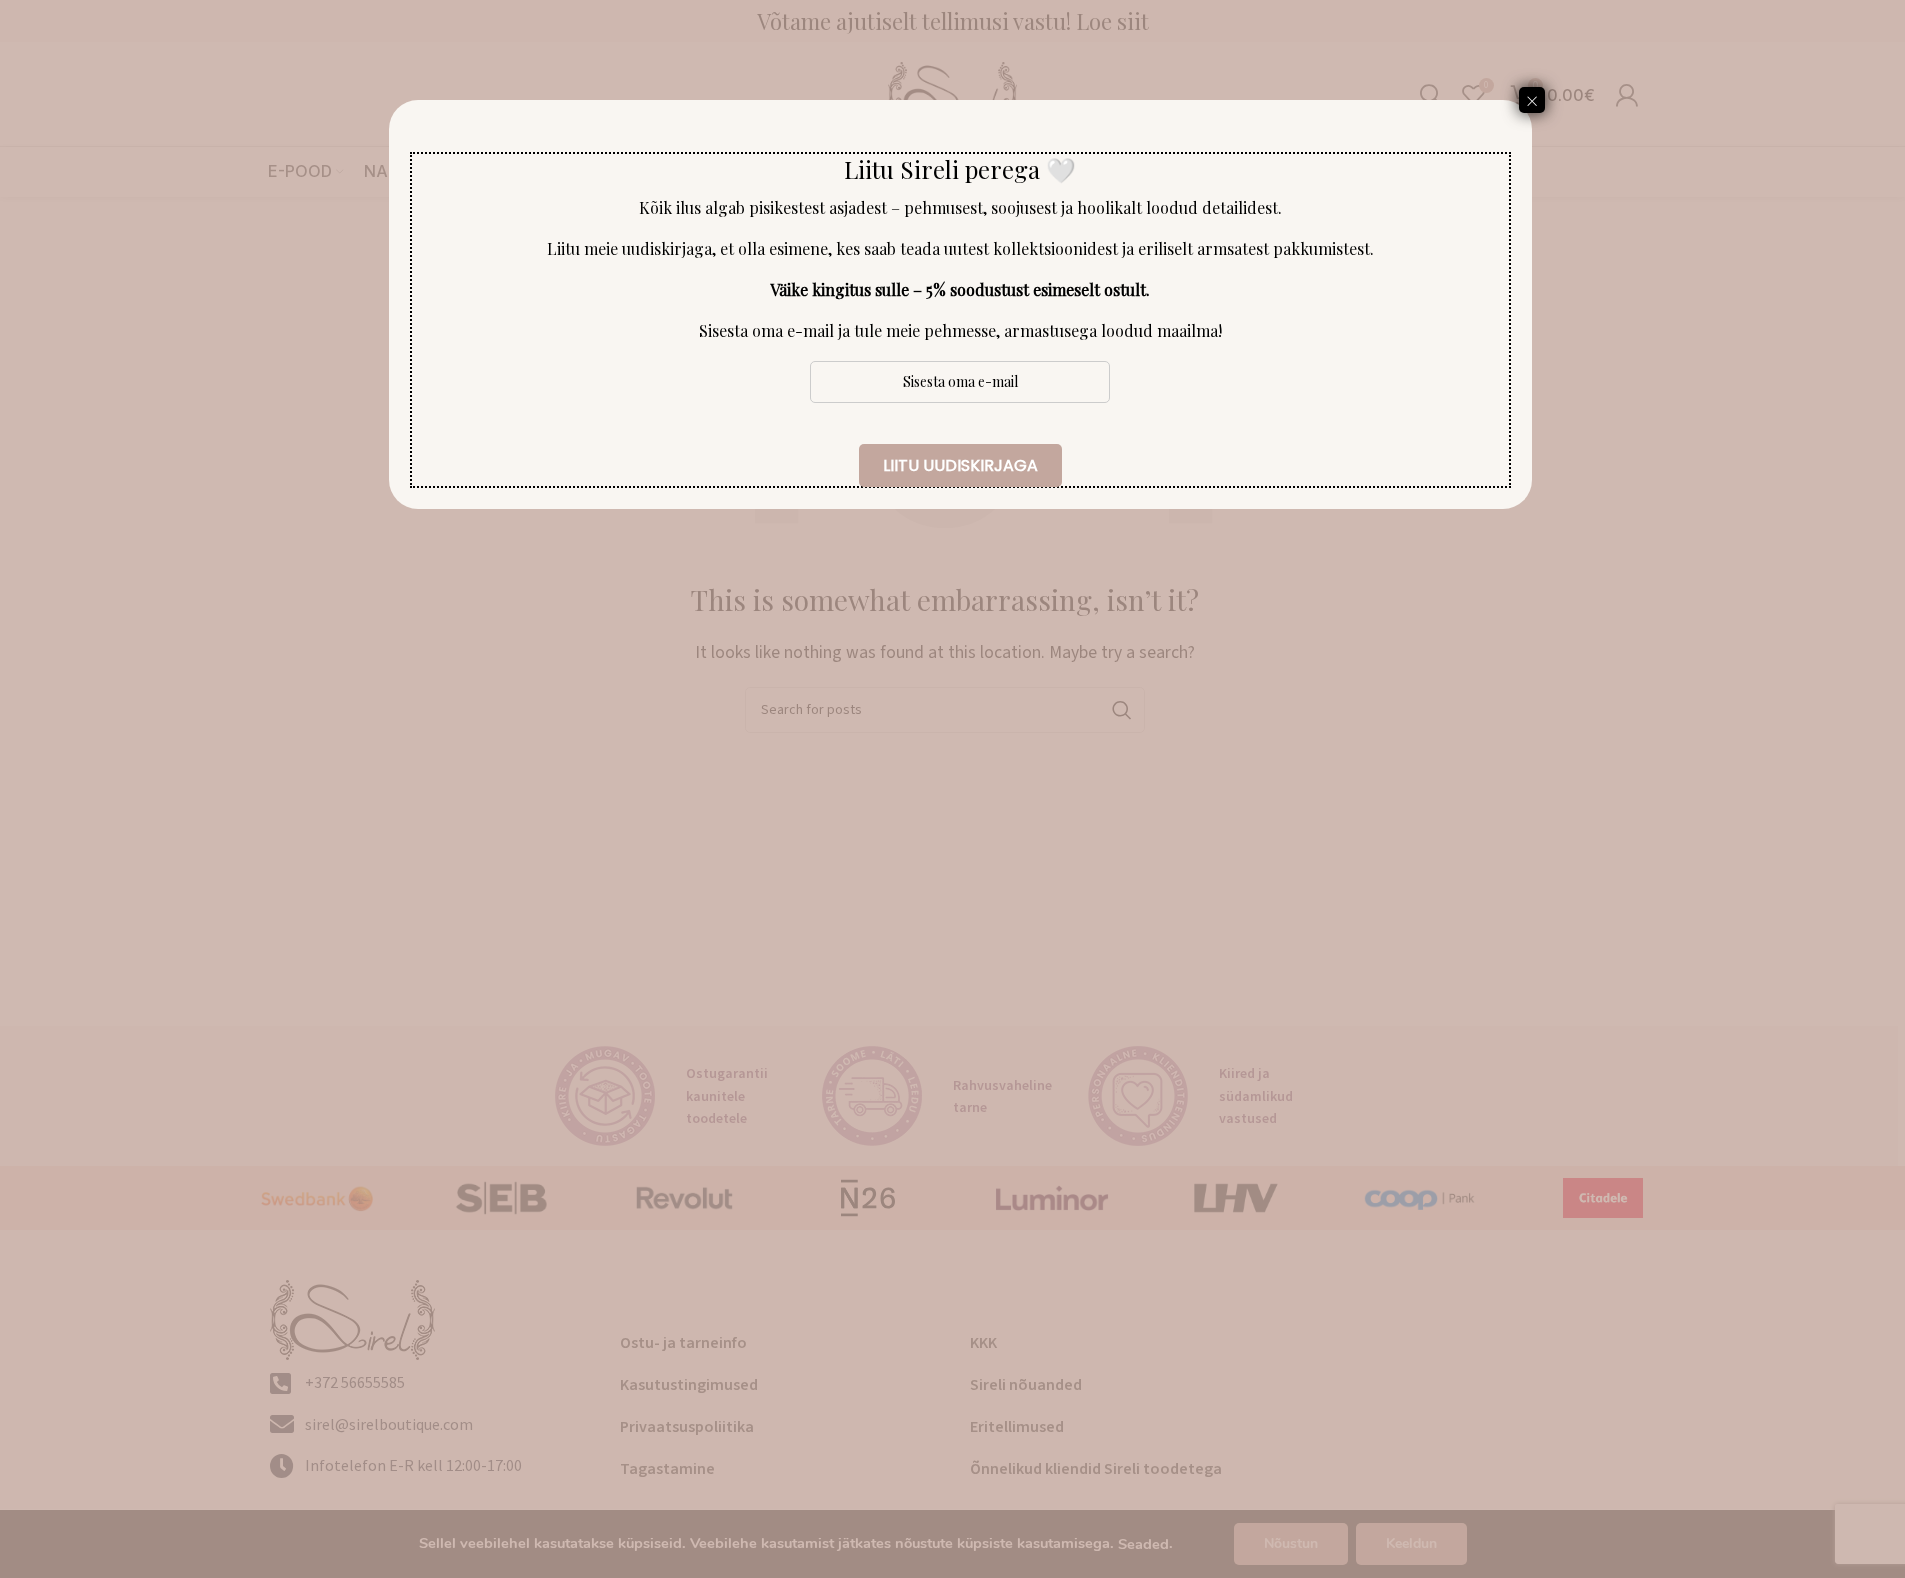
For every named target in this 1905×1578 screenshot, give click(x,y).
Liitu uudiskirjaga (960, 465)
